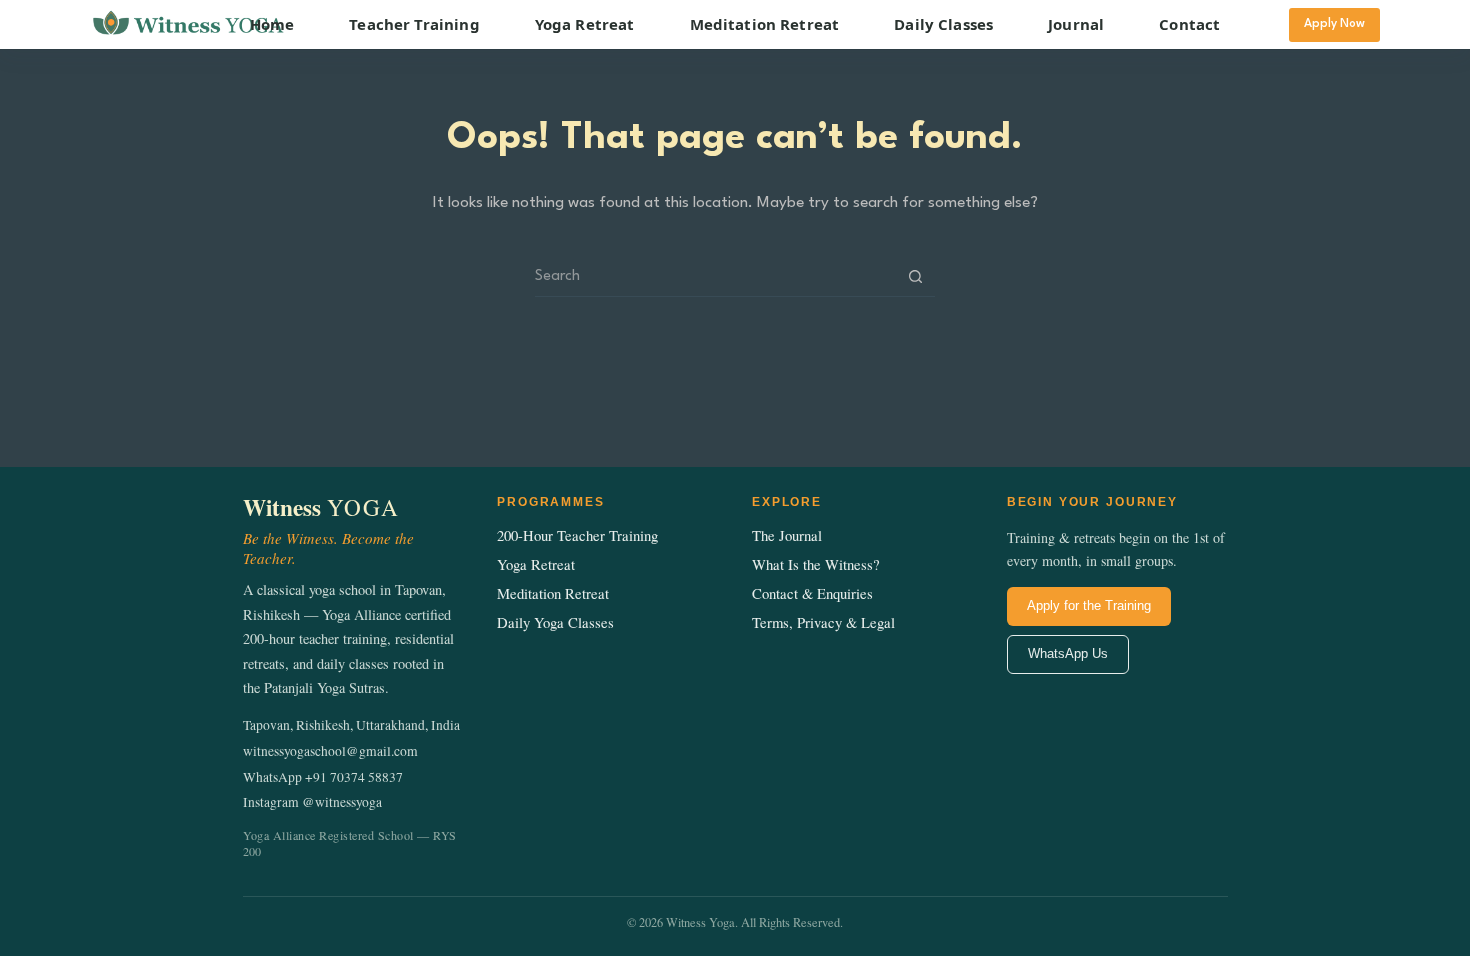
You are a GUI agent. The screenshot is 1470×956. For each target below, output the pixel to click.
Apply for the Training (1089, 605)
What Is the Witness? (816, 564)
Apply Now (1334, 24)
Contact (1189, 24)
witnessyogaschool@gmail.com (330, 751)
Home (272, 24)
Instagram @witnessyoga (312, 802)
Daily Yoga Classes (555, 622)
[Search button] (915, 276)
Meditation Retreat (765, 24)
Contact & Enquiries (812, 593)
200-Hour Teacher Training (577, 535)
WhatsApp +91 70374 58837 (323, 777)
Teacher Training (414, 24)
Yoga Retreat (585, 24)
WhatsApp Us (1068, 653)
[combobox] (715, 277)
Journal (1076, 24)
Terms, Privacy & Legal (823, 622)
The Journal (787, 535)
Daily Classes (943, 24)
